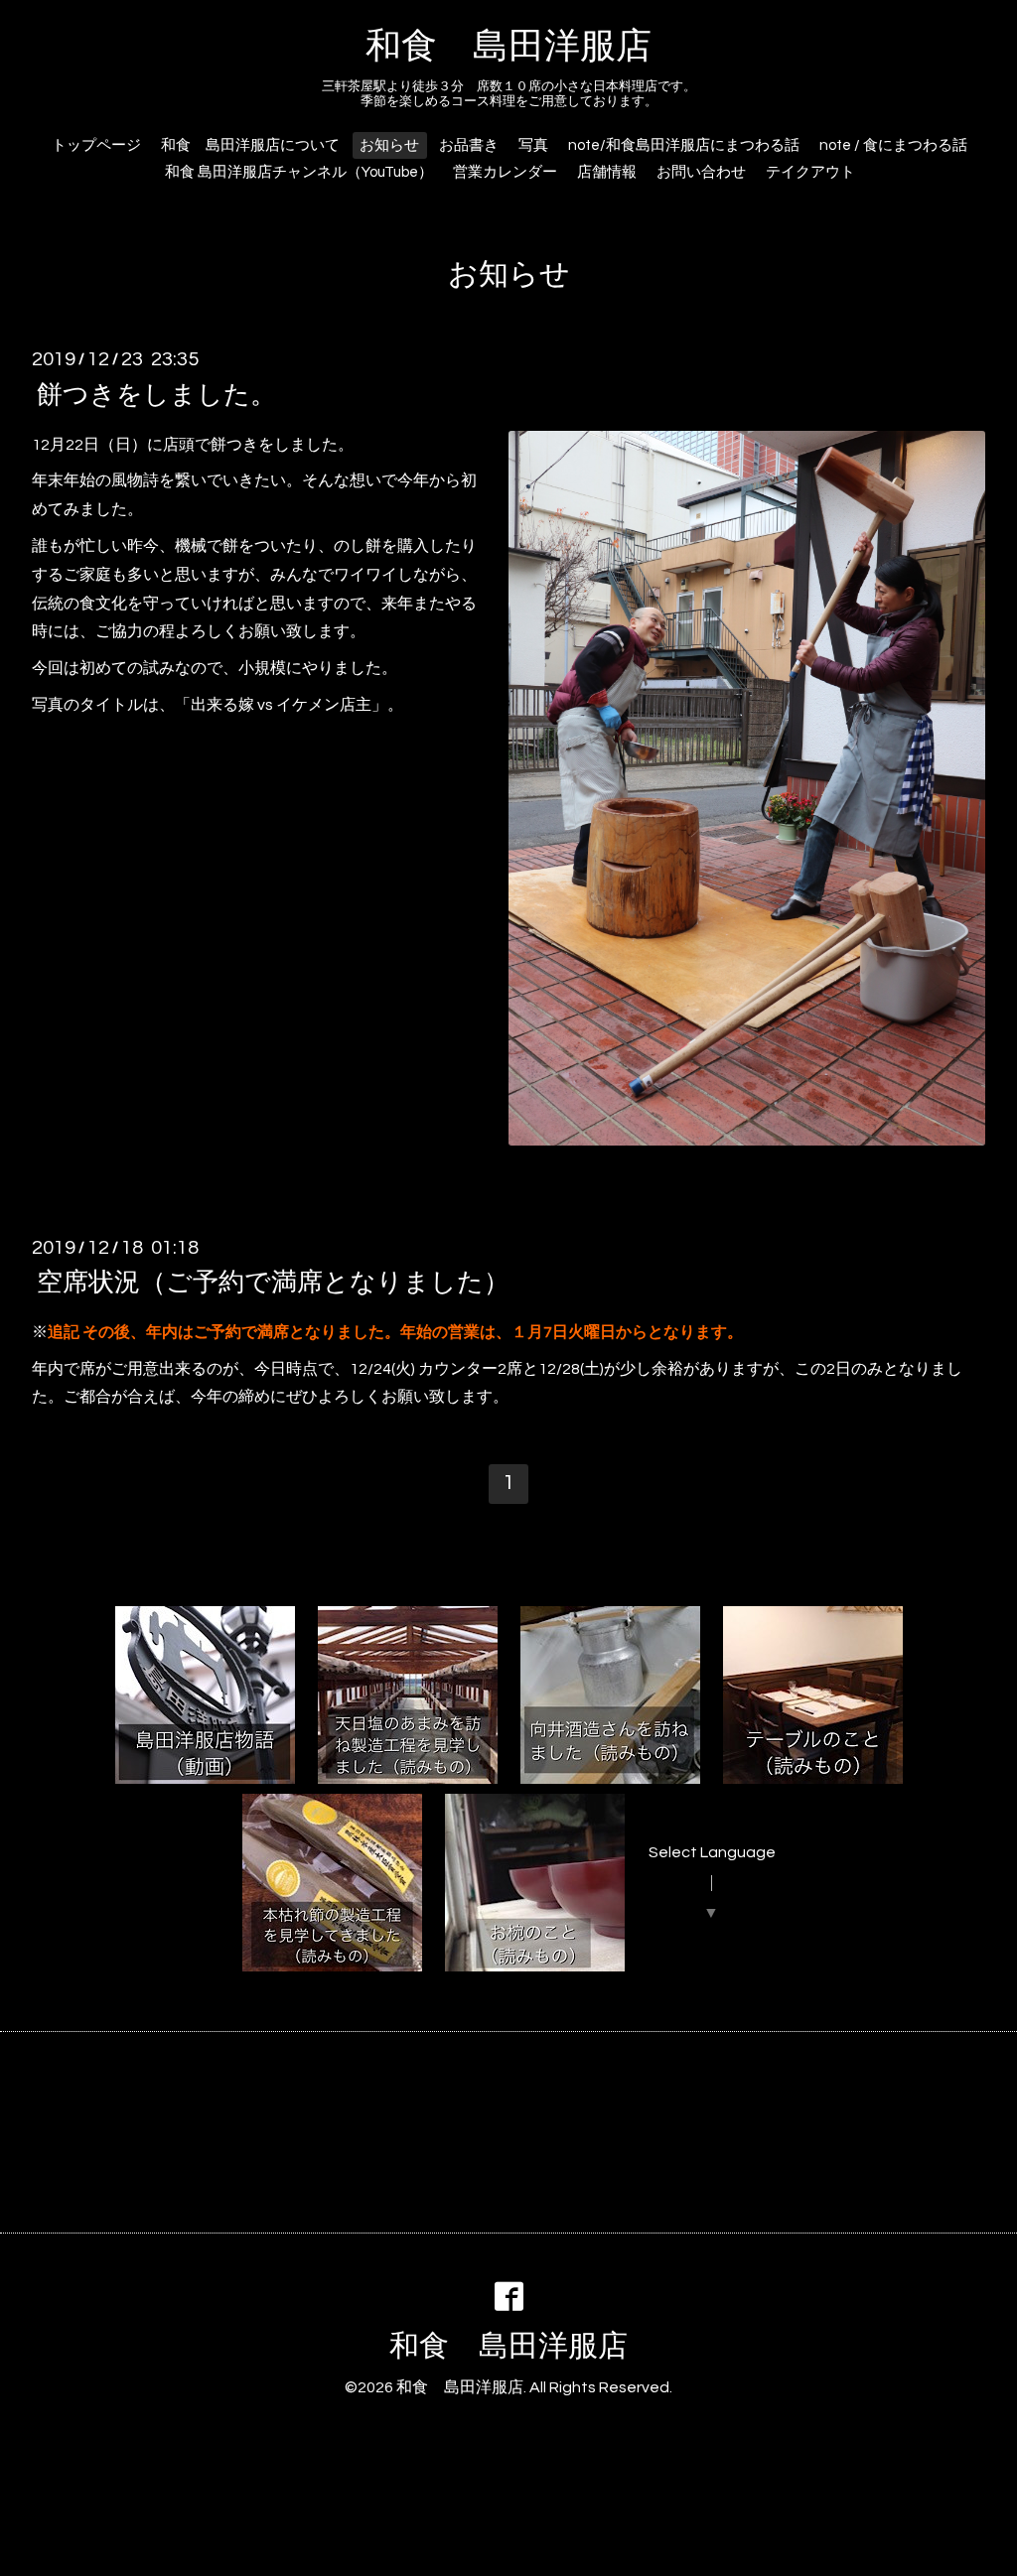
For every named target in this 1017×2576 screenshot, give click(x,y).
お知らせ (389, 145)
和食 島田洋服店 (508, 47)
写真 (533, 145)
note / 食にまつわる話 (893, 145)
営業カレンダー (505, 172)
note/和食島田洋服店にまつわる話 (684, 145)
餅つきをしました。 (156, 394)
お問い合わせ (701, 172)
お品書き (469, 145)
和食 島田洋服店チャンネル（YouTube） (299, 172)
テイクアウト (810, 172)
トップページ (96, 145)
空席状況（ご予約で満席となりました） (273, 1283)
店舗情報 (607, 172)
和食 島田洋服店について (250, 145)
